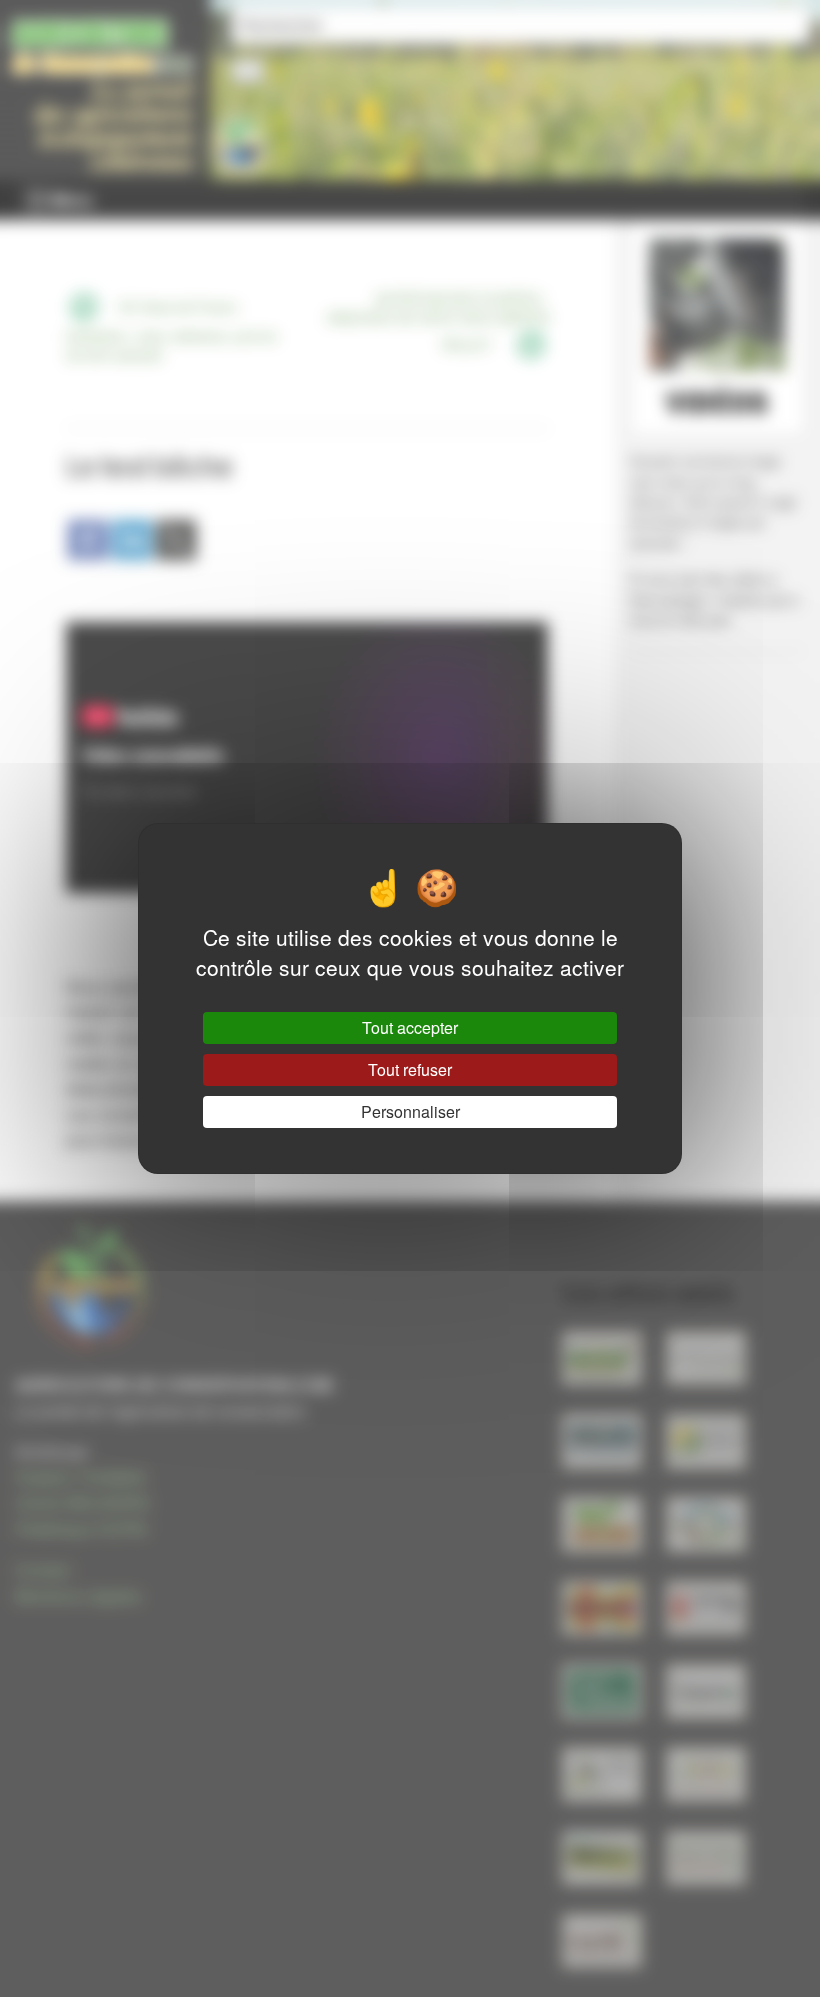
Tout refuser (410, 1069)
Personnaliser (410, 1111)
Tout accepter (410, 1027)
